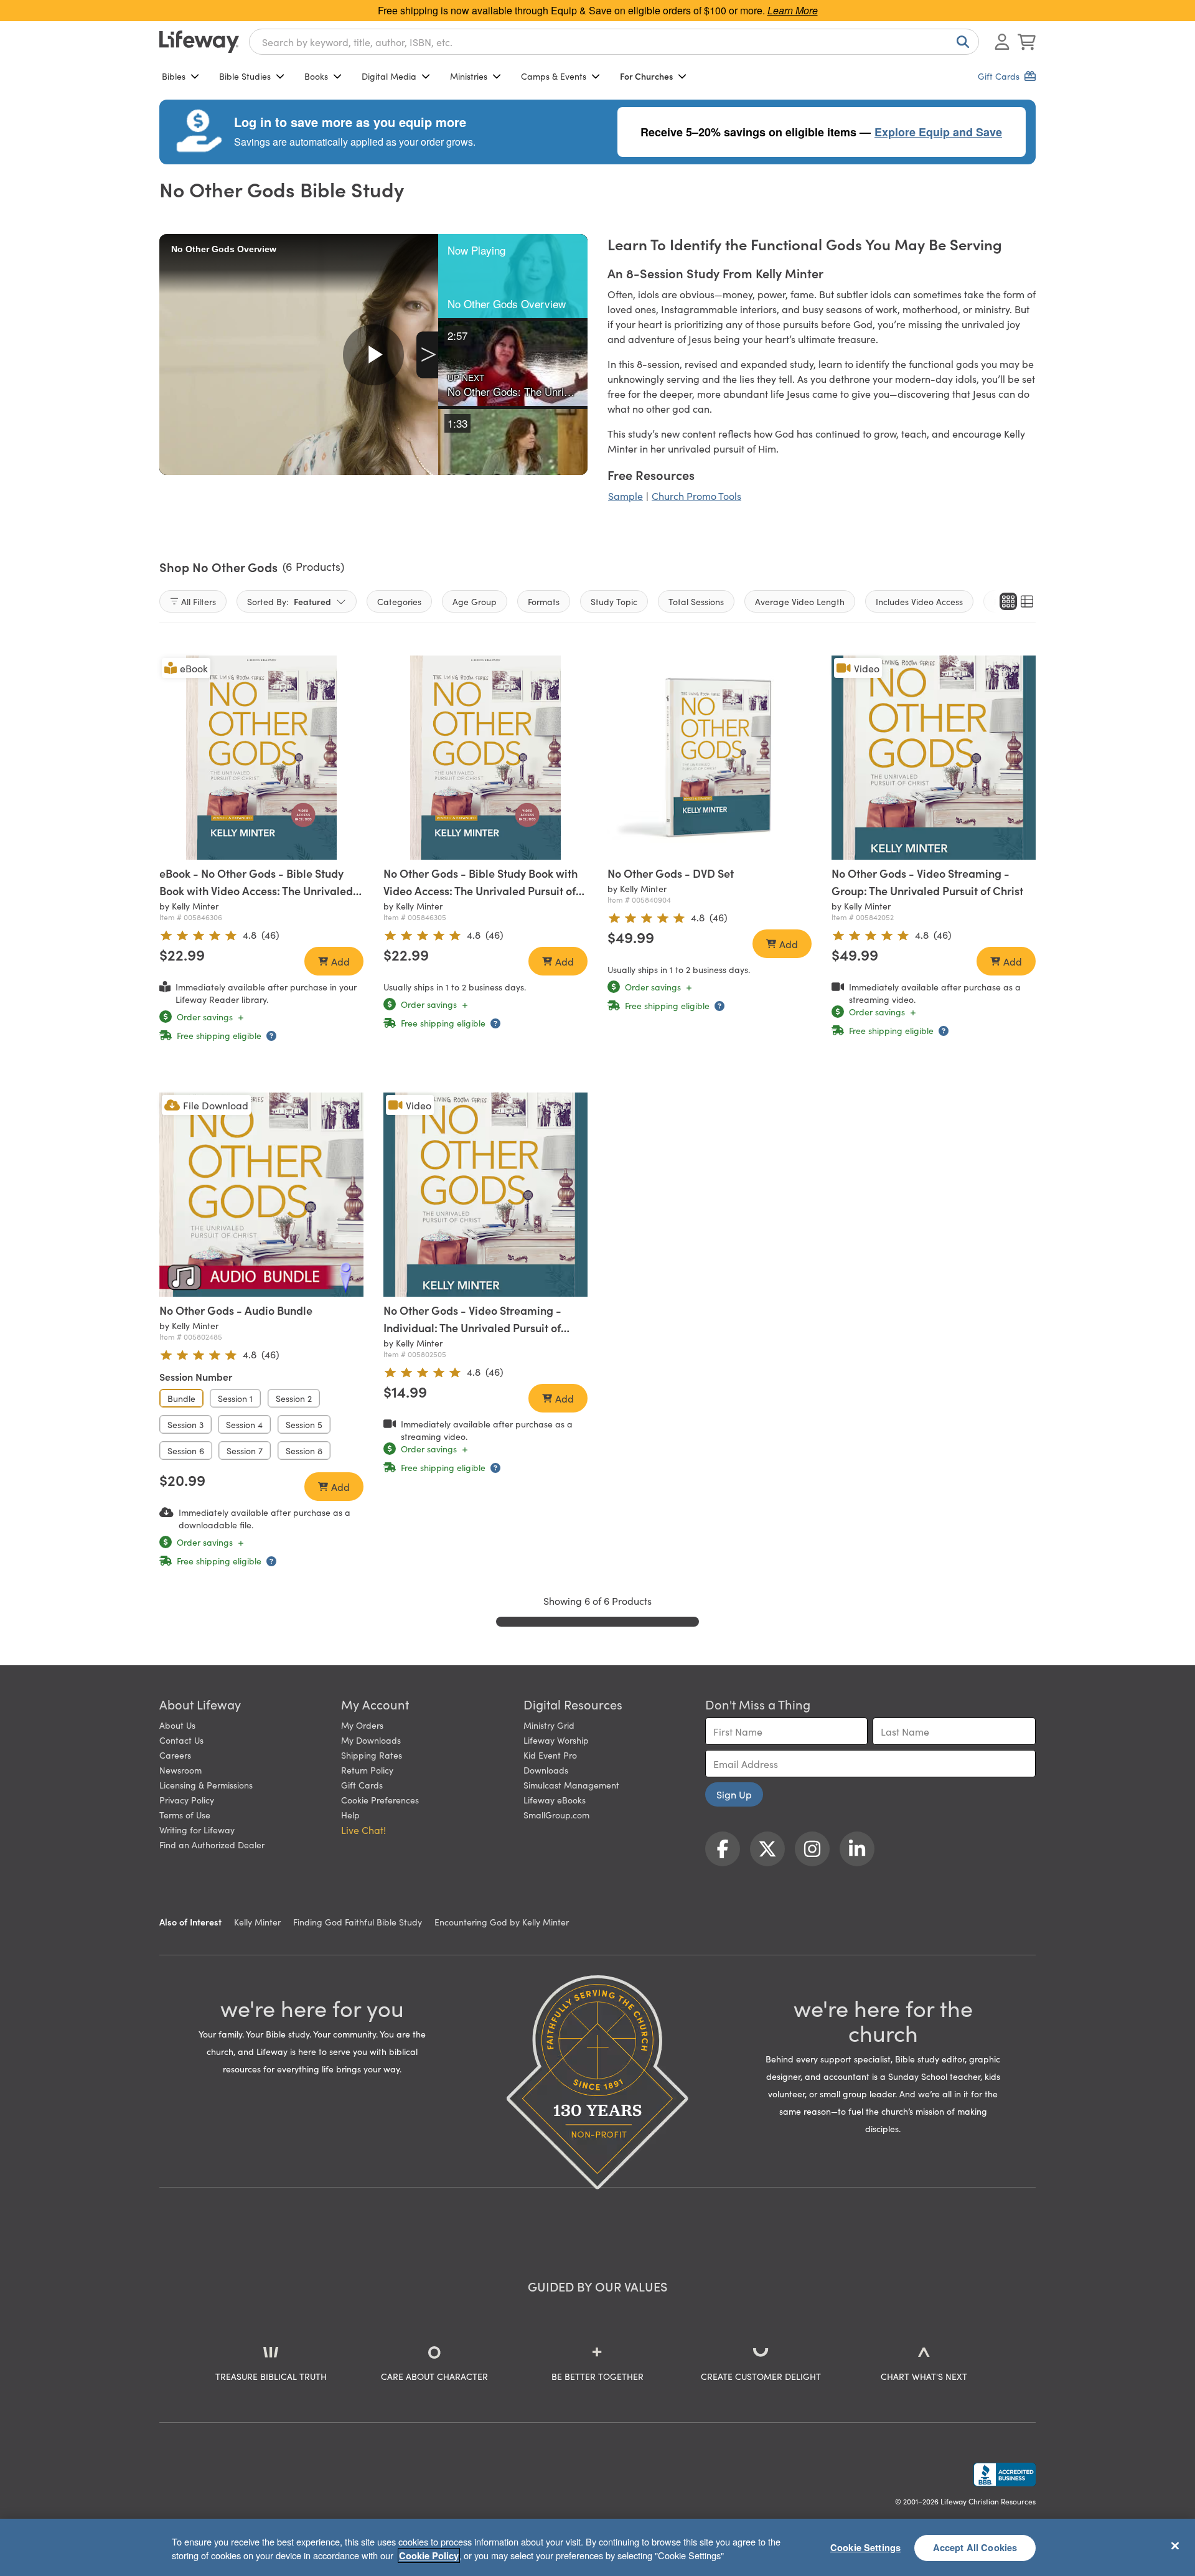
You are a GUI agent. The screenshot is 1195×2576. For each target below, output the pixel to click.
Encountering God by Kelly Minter (502, 1922)
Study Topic (614, 601)
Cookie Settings (865, 2547)
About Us (177, 1725)
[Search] (960, 42)
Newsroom (180, 1770)
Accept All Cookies (975, 2547)
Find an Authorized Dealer (212, 1845)
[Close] (1175, 2545)
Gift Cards (362, 1785)
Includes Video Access (919, 601)
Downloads (546, 1770)
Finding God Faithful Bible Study (358, 1922)
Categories (399, 601)
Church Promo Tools (696, 496)
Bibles (174, 76)
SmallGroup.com (556, 1815)
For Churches (646, 76)
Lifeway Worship (556, 1740)
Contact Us (181, 1740)
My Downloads (371, 1740)
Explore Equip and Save (938, 132)
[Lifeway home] (199, 42)
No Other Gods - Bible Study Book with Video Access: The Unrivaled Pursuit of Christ (480, 891)
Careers (175, 1755)
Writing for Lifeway (197, 1830)
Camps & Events (554, 76)
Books (316, 76)
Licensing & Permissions (206, 1785)
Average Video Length (800, 601)
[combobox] (614, 42)
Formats (544, 601)
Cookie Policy (429, 2555)
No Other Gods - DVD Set (671, 873)
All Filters (199, 601)
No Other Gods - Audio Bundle (236, 1310)
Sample (626, 496)
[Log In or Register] (1002, 42)
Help (350, 1815)
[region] (597, 2547)
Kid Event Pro (550, 1755)
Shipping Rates (372, 1755)
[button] (513, 276)
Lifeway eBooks (555, 1800)
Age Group (475, 601)
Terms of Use (185, 1815)
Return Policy (367, 1770)
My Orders (362, 1725)
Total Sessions (696, 601)
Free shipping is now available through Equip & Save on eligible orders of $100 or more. (598, 10)
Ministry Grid (549, 1725)
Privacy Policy (187, 1800)
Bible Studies (245, 76)
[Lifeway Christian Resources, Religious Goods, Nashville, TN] (1005, 2475)
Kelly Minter (257, 1922)
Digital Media (389, 76)
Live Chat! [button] (363, 1830)
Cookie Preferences (380, 1800)
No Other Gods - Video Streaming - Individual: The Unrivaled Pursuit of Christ (472, 1328)
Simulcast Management (571, 1785)
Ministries (469, 76)
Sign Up (734, 1794)
